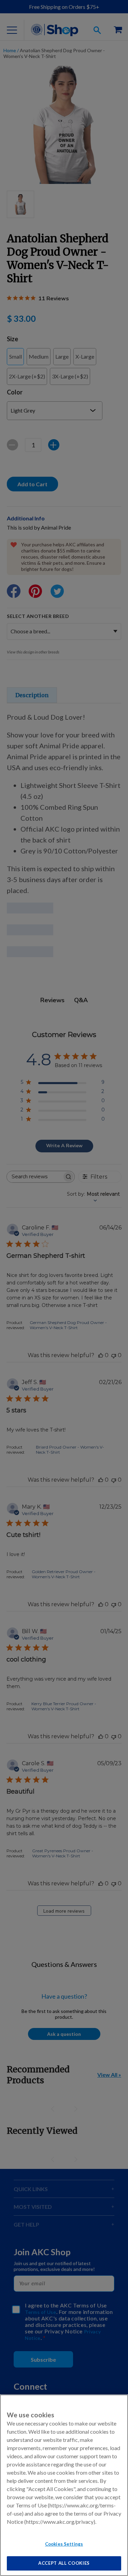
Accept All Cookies (64, 2563)
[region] (64, 2485)
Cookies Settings (64, 2544)
